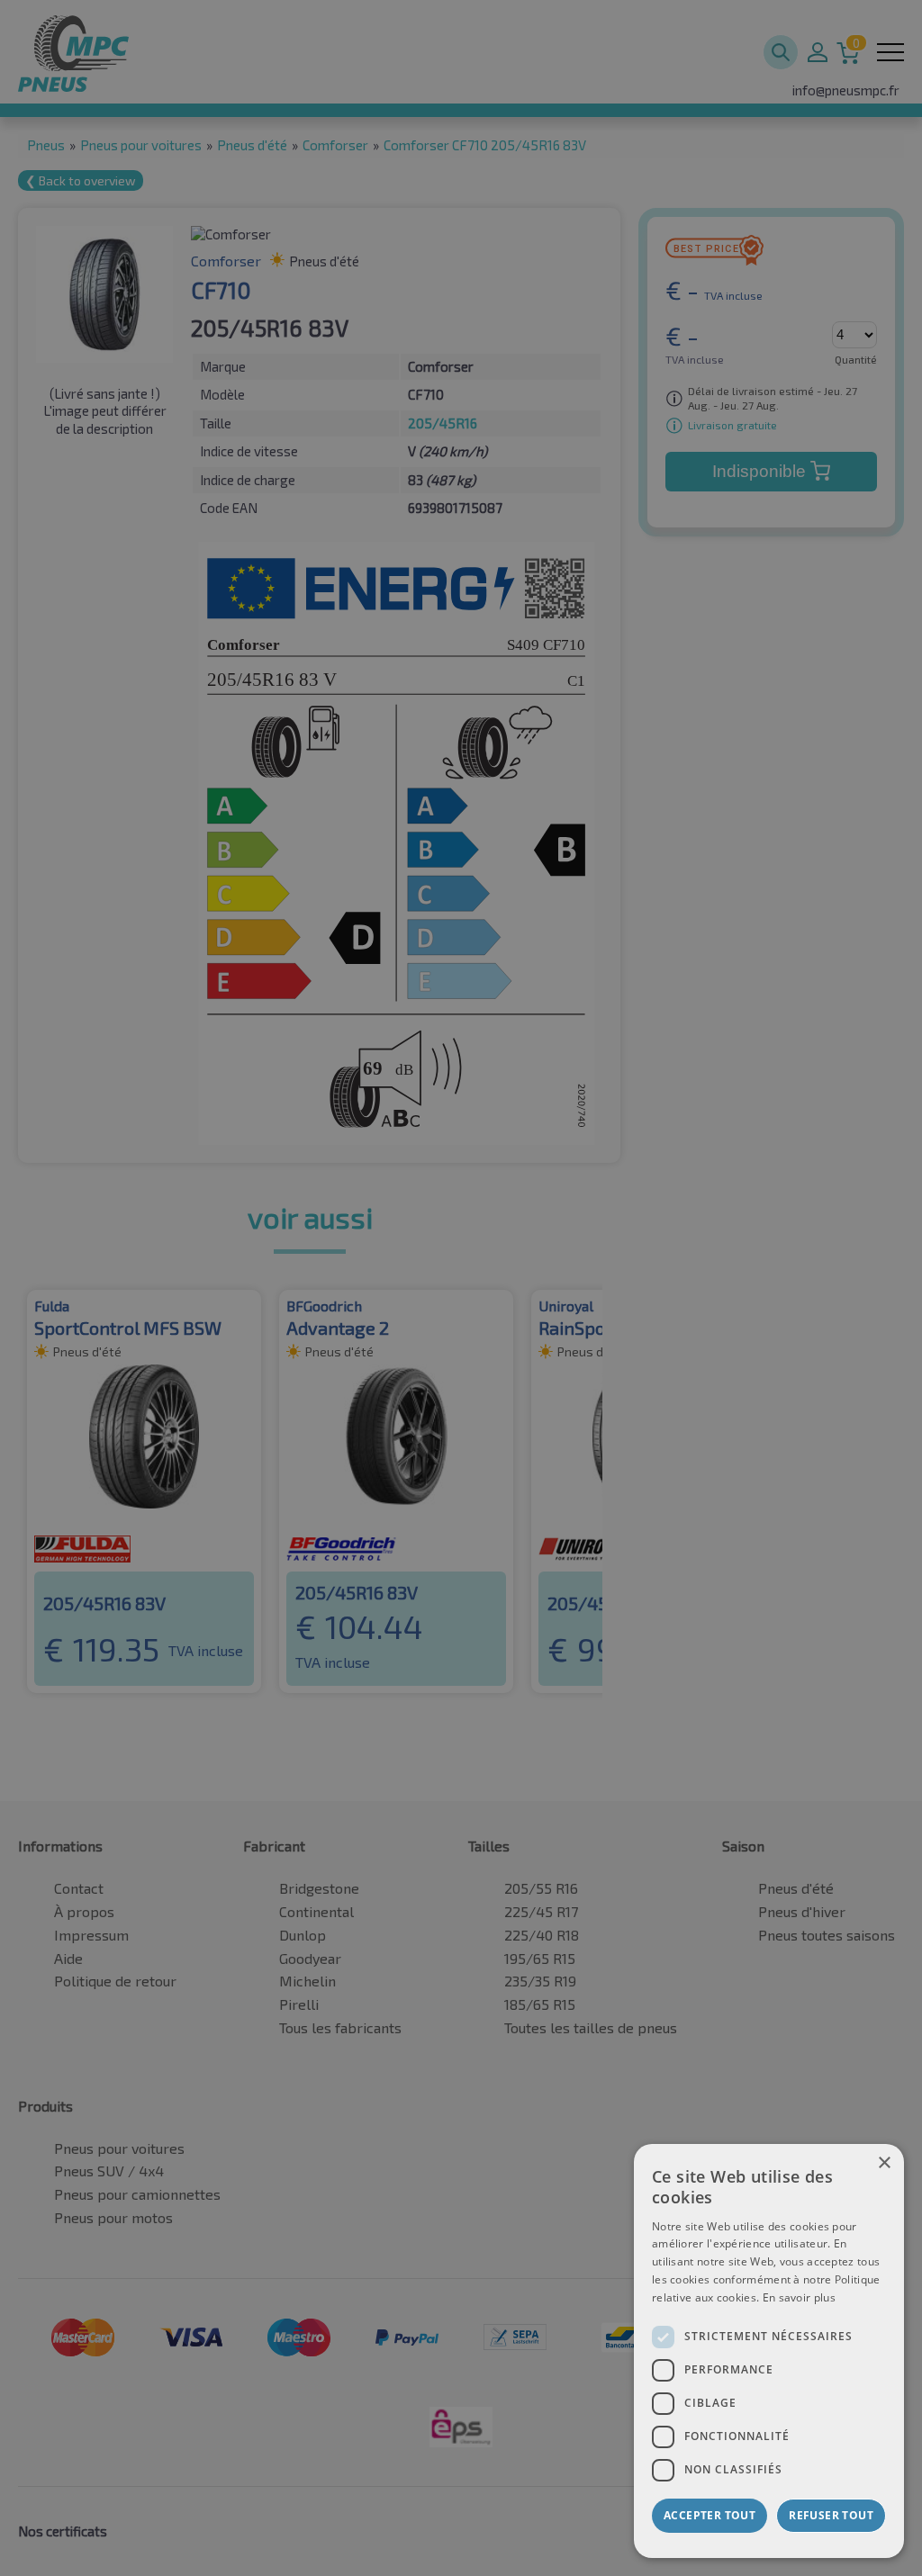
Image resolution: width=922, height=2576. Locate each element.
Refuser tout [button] (831, 2515)
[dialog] (769, 2351)
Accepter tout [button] (710, 2515)
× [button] (884, 2163)
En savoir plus (799, 2297)
